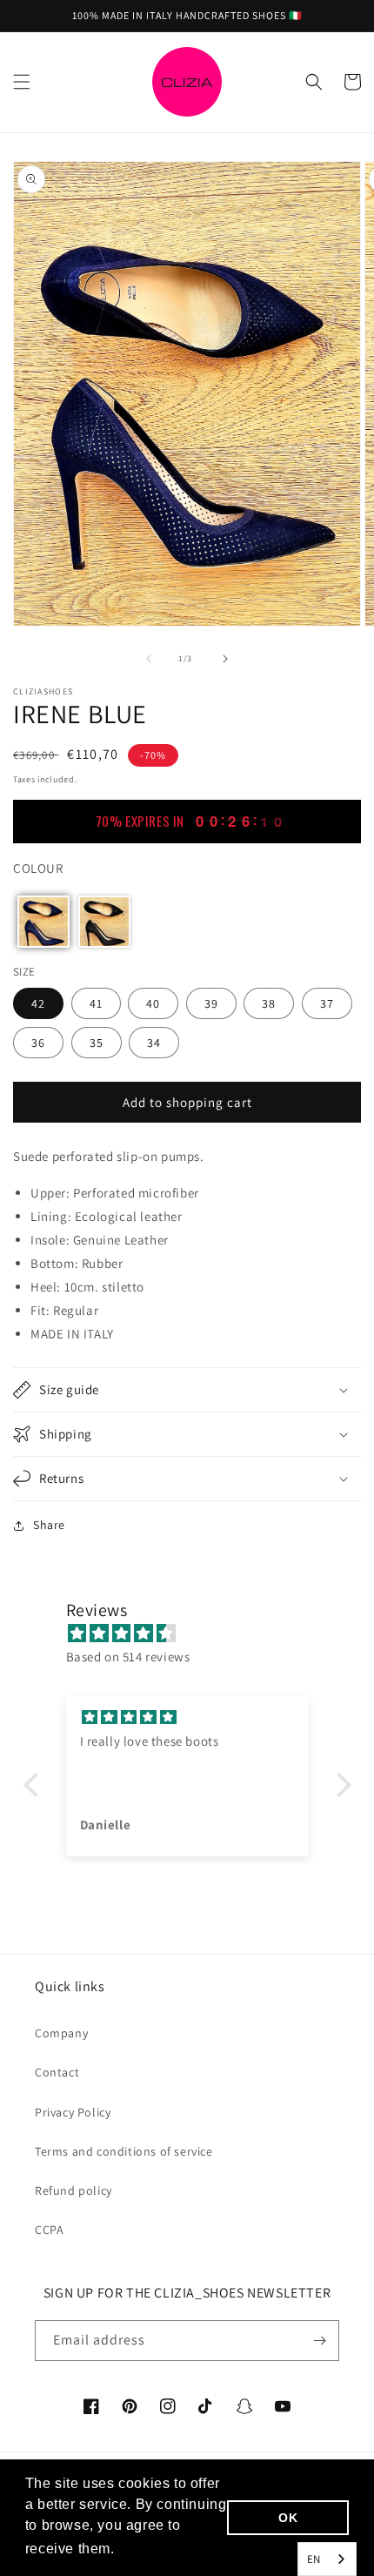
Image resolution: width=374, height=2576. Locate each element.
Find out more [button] (167, 2549)
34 (154, 1043)
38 (269, 1003)
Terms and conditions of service (124, 2151)
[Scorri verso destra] (225, 659)
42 (38, 1003)
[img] (196, 1633)
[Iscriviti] (319, 2341)
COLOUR (38, 868)
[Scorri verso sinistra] (149, 659)
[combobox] (327, 2559)
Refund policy (73, 2190)
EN (314, 2559)
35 (97, 1043)
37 (327, 1003)
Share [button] (49, 1525)
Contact (57, 2072)
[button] (22, 82)
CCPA (49, 2230)
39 (211, 1003)
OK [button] (288, 2518)
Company (61, 2033)
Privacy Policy (73, 2112)
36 (38, 1043)
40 (153, 1003)
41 (96, 1003)
